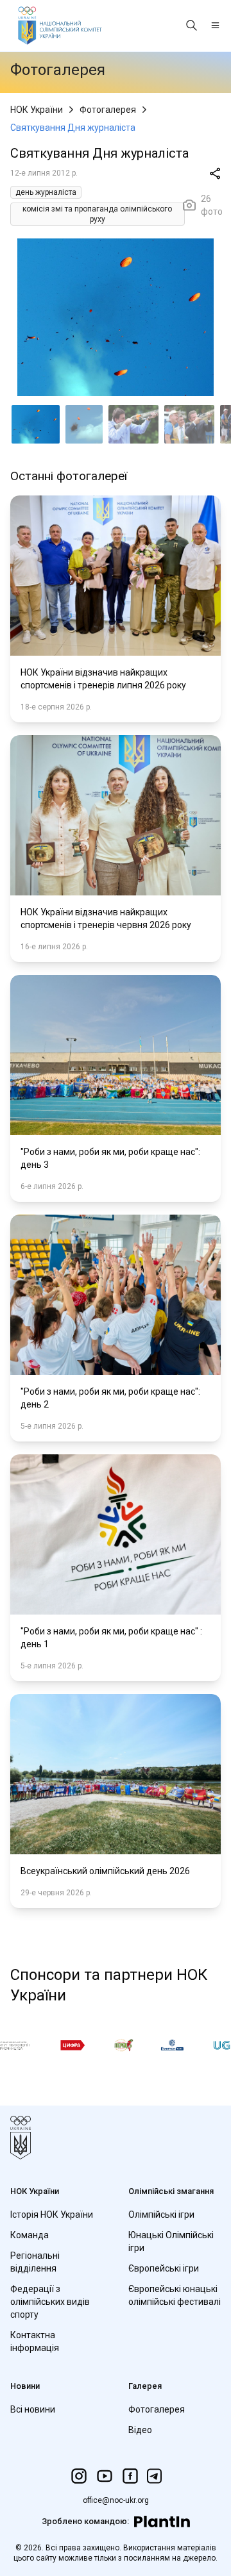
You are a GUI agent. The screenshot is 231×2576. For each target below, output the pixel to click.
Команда (30, 2235)
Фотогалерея (108, 110)
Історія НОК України (52, 2215)
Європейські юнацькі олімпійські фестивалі (175, 2295)
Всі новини (33, 2409)
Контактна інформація (35, 2341)
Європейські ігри (164, 2268)
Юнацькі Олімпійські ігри (171, 2241)
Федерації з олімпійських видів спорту (50, 2302)
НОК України (37, 110)
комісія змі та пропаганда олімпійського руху (97, 214)
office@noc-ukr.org (116, 2500)
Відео (140, 2430)
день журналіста (46, 192)
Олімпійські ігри (161, 2215)
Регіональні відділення (35, 2262)
